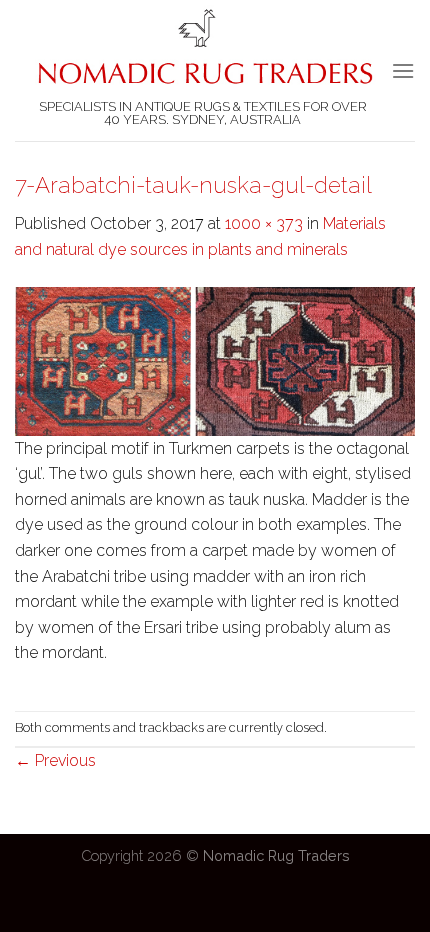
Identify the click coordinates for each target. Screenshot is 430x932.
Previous (55, 760)
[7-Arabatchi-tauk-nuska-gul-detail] (215, 359)
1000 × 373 (264, 223)
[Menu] (403, 70)
